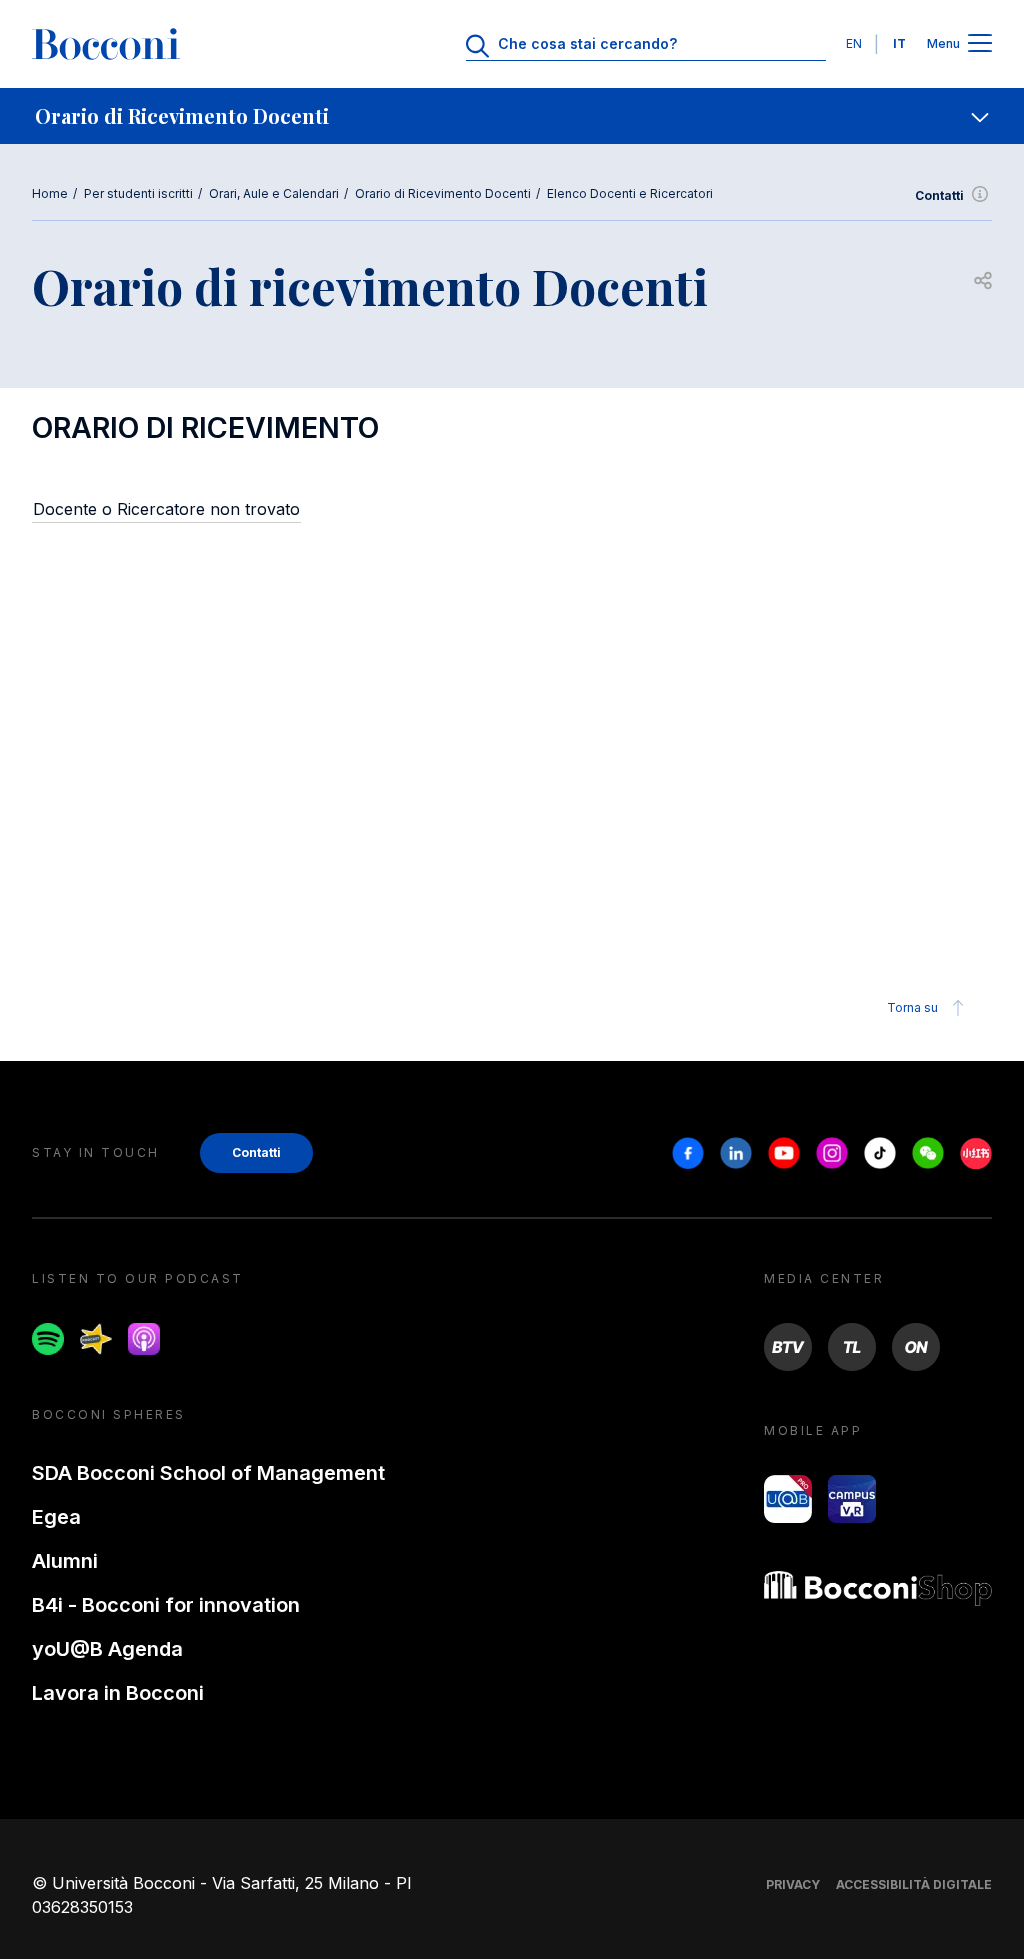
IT (899, 43)
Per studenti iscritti (138, 193)
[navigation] (512, 116)
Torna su (912, 1007)
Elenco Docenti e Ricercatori (630, 193)
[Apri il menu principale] (980, 44)
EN (854, 43)
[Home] (106, 44)
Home (50, 193)
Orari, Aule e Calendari (274, 193)
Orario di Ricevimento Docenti (443, 193)
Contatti (939, 195)
